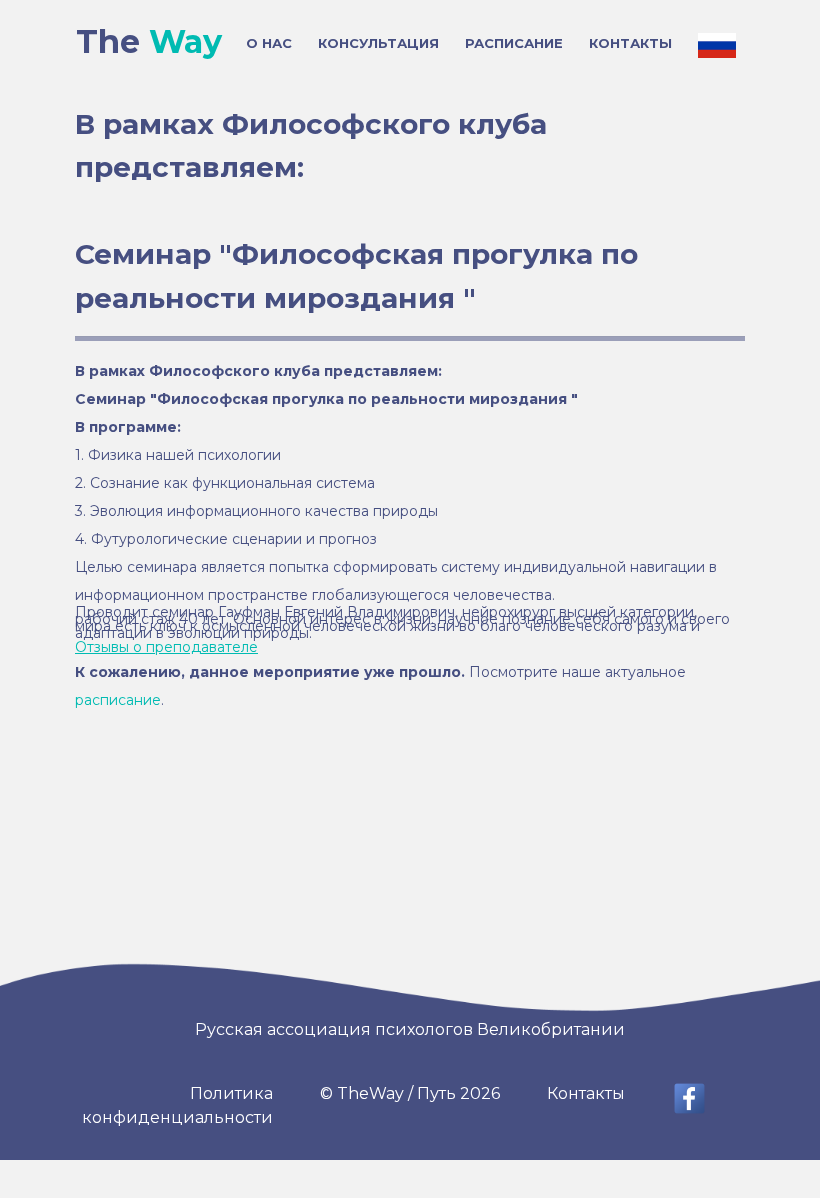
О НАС (269, 43)
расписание (118, 700)
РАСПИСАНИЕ (514, 43)
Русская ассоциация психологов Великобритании (410, 1029)
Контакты (586, 1093)
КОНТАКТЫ (630, 43)
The (149, 41)
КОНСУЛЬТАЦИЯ (378, 43)
